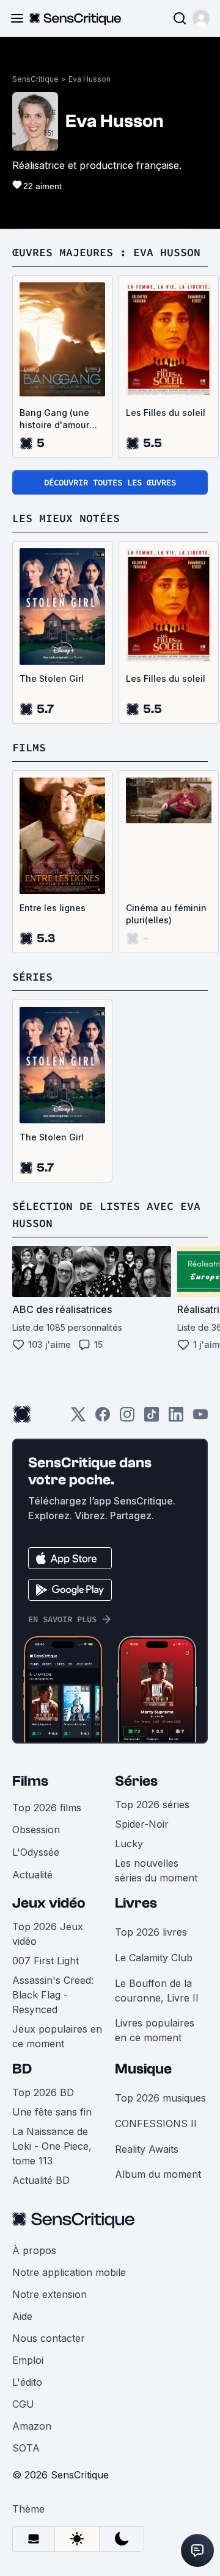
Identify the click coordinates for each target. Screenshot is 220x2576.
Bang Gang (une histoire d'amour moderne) (54, 419)
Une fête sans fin (52, 2112)
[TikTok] (152, 1418)
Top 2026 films (47, 1808)
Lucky (129, 1844)
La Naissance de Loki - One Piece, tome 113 (52, 2146)
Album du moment (158, 2174)
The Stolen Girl (52, 678)
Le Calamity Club (154, 1958)
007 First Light (46, 1961)
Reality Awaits (147, 2149)
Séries (136, 1781)
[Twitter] (78, 1418)
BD (22, 2069)
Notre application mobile (69, 2272)
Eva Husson (90, 79)
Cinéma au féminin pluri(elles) (166, 914)
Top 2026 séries (152, 1805)
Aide (22, 2316)
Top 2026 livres (151, 1932)
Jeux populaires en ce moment (57, 2036)
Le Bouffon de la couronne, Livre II (157, 1991)
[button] (201, 18)
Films (30, 1781)
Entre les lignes (53, 908)
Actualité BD (41, 2180)
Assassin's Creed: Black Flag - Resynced (53, 1995)
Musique (143, 2069)
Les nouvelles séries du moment (156, 1870)
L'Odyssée (36, 1852)
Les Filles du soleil (166, 413)
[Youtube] (200, 1418)
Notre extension (50, 2294)
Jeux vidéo (49, 1903)
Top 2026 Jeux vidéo (48, 1934)
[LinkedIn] (176, 1418)
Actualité (32, 1875)
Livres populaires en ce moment (155, 2030)
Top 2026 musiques (160, 2098)
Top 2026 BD (43, 2092)
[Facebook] (103, 1418)
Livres (136, 1903)
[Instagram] (127, 1418)
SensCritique (35, 79)
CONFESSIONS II (156, 2123)
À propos (34, 2250)
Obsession (36, 1830)
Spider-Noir (142, 1824)
